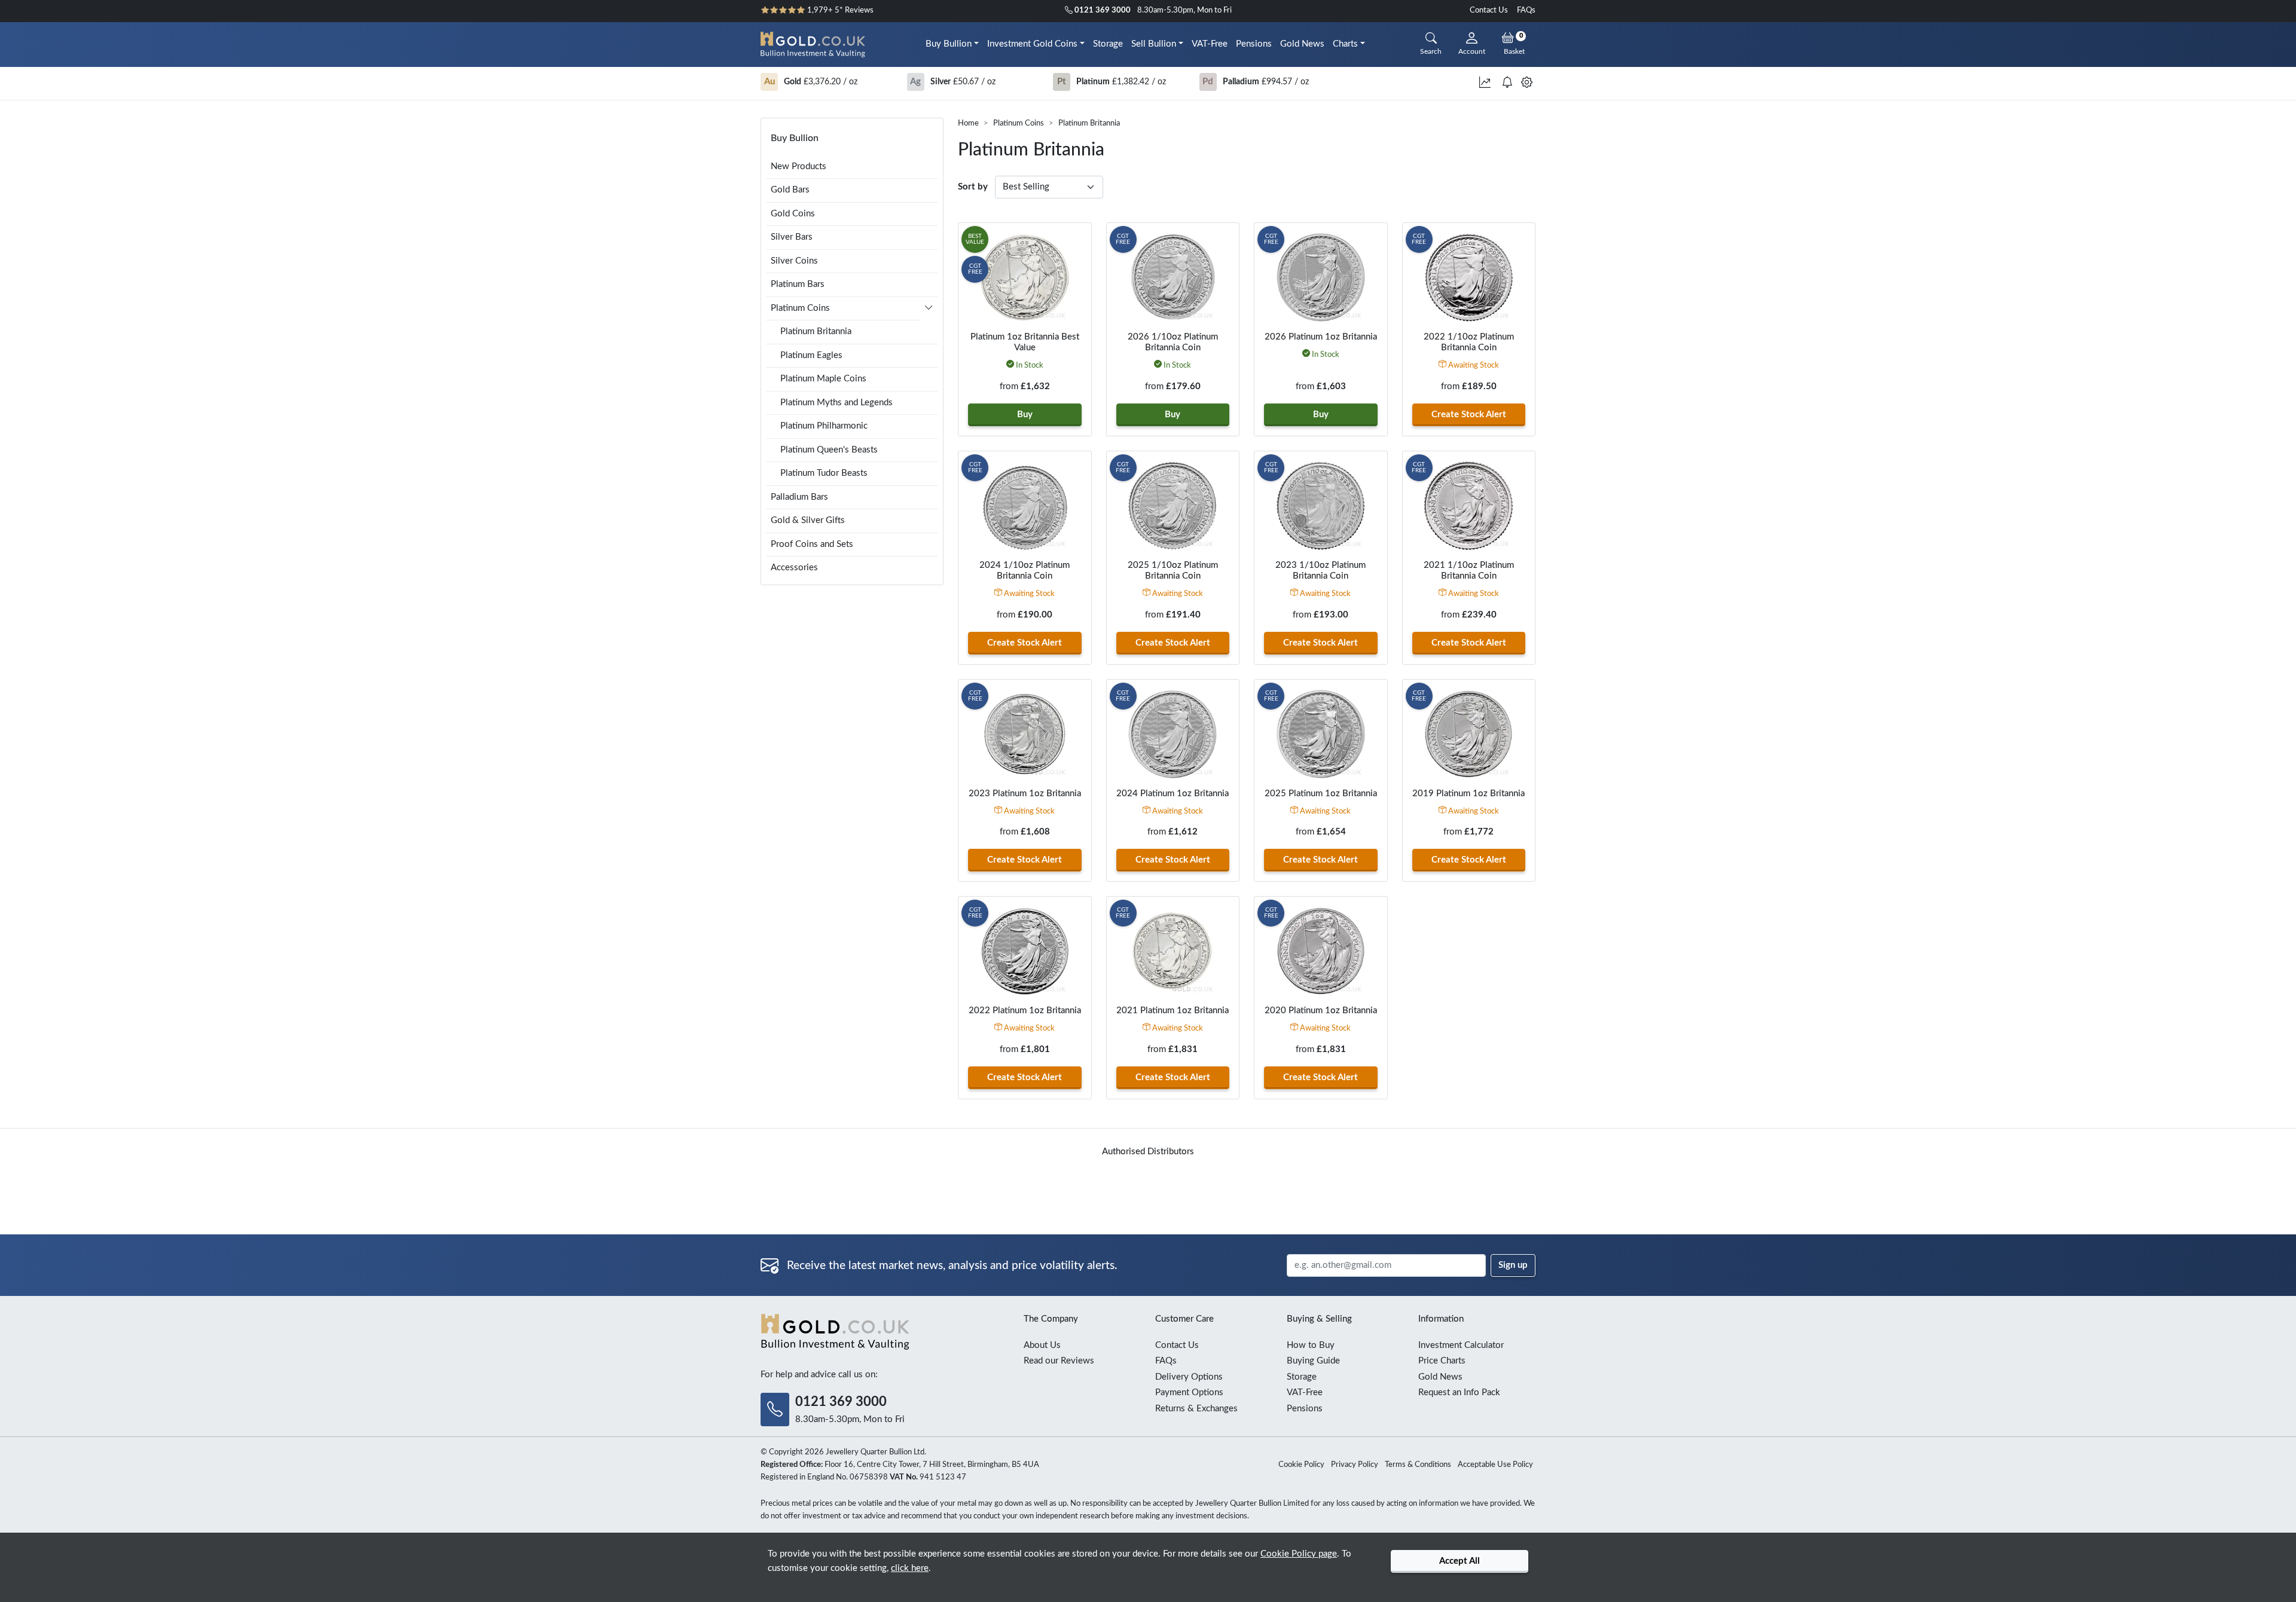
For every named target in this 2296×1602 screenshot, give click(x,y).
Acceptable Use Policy (1495, 1465)
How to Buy (1311, 1345)
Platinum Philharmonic (824, 426)
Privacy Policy (1355, 1465)
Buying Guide (1313, 1361)
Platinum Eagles (811, 355)
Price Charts (1442, 1361)
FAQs (1526, 10)
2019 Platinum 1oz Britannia (1468, 794)
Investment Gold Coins (1032, 44)
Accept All (1460, 1561)
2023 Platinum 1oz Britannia (1025, 794)
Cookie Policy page (1299, 1554)
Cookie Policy (1301, 1465)
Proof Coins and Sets (812, 544)
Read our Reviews (1059, 1361)
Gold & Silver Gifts (808, 520)
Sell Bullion (1154, 44)
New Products (799, 166)
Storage (1108, 44)
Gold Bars (790, 190)
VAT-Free (1210, 44)
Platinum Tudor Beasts (824, 473)
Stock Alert (1469, 415)
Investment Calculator (1461, 1345)
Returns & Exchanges (1196, 1409)
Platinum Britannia (816, 331)
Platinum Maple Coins (823, 379)
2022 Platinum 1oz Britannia (1025, 1011)
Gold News (1302, 44)
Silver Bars (792, 237)
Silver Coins (794, 261)
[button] (929, 310)
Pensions (1254, 44)
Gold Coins (793, 214)
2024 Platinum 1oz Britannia (1173, 794)
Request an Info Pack (1459, 1392)
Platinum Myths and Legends (836, 403)
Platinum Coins (1019, 123)
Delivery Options (1189, 1377)
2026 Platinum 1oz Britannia (1321, 337)
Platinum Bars (798, 284)
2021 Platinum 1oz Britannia (1173, 1011)
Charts (1345, 44)
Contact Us (1489, 10)
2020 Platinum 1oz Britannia (1321, 1011)
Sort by (973, 187)
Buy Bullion (949, 44)
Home (968, 123)
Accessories (794, 568)
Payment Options (1189, 1392)
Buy (1025, 415)
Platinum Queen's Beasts (829, 450)
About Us (1042, 1345)
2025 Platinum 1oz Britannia (1321, 794)
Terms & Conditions (1418, 1465)
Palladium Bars (799, 497)
